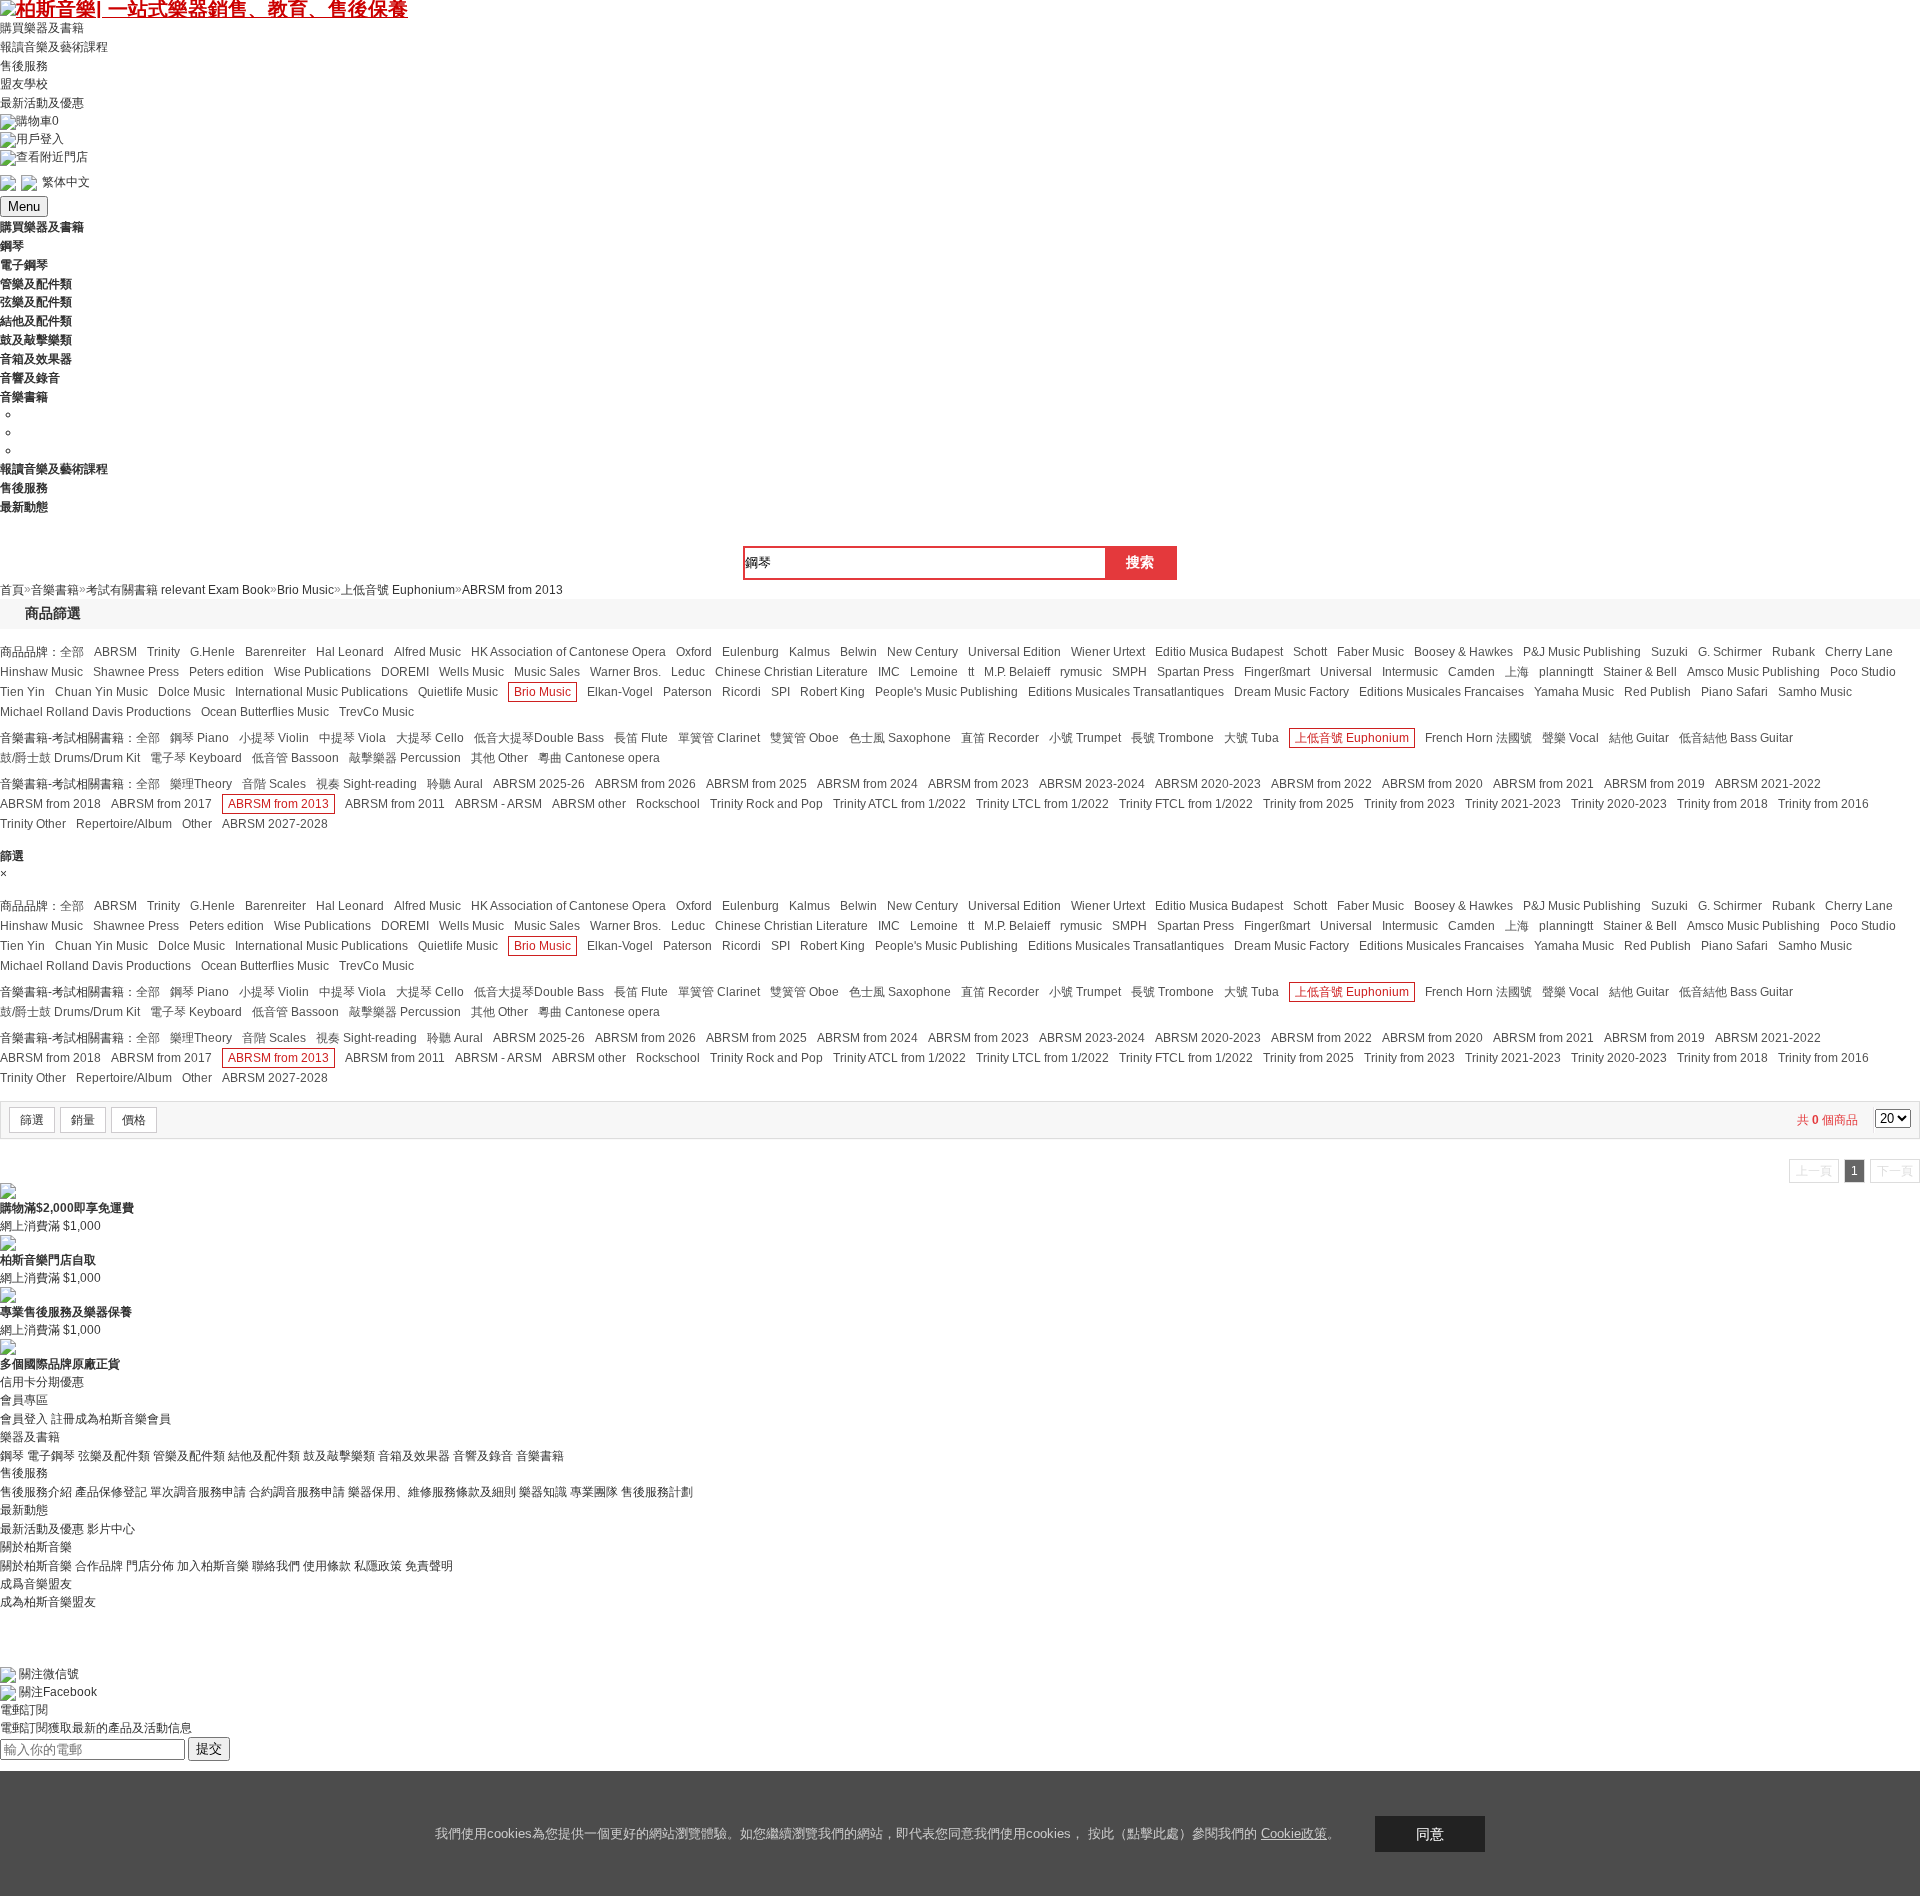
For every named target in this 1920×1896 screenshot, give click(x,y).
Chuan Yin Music (101, 692)
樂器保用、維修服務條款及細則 (432, 1492)
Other (197, 824)
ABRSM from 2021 (1543, 784)
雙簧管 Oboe (804, 738)
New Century (922, 652)
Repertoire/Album (124, 824)
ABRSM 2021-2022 (1768, 784)
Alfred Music (427, 652)
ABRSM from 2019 (1654, 784)
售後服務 (24, 65)
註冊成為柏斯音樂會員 (111, 1419)
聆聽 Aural (455, 784)
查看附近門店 (52, 157)
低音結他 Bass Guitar (1736, 738)
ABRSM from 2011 (395, 804)
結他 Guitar (1639, 738)
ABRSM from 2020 (1432, 784)
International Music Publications (321, 692)
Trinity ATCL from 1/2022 (899, 804)
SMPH (1129, 672)
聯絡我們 (276, 1566)
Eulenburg (750, 652)
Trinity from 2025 (1308, 804)
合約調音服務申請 (297, 1492)
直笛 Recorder (1000, 738)
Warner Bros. (625, 672)
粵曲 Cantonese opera (599, 758)
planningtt (1566, 672)
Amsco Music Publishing (1753, 672)
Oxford (694, 652)
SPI (780, 692)
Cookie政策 (1294, 1833)
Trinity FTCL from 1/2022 (1186, 804)
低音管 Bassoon (295, 758)
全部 (72, 652)
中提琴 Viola (352, 738)
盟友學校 (24, 84)
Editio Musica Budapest (1219, 652)
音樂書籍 (540, 1455)
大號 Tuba (1251, 738)
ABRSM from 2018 (50, 804)
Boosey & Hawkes (1463, 652)
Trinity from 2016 (1823, 804)
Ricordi (741, 692)
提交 (209, 1748)
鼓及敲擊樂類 (339, 1455)
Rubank (1793, 652)
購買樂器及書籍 (42, 28)
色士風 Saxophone (900, 738)
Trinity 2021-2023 (1513, 804)
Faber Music (1370, 652)
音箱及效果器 (414, 1455)
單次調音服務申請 (198, 1492)
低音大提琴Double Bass (539, 738)
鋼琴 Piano (199, 738)
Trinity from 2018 (1722, 804)
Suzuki (1669, 652)
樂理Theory (201, 784)
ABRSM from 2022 (1321, 784)
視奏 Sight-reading (366, 784)
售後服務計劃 (657, 1492)
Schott (1310, 652)
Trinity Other (33, 824)
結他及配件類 (264, 1455)
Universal (1346, 672)
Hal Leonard (350, 652)
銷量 (83, 1120)
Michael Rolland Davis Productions (95, 712)
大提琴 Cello (430, 738)
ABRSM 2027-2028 (275, 824)
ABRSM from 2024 (867, 784)
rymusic (1081, 672)
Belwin (858, 652)
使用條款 (327, 1566)
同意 (1430, 1834)
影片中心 (111, 1529)
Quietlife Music (458, 692)
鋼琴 (12, 1455)
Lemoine (934, 672)
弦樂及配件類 (114, 1455)
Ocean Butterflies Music (265, 712)
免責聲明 (429, 1566)
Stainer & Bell (1640, 672)
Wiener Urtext (1108, 652)
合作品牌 (99, 1566)
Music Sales (547, 672)
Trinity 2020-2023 (1619, 804)
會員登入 (24, 1419)
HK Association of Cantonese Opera (568, 652)
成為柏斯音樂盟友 (48, 1602)
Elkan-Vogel (620, 692)
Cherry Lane (1859, 652)
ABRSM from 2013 (278, 804)
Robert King (832, 692)
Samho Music (1815, 692)
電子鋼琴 (51, 1455)
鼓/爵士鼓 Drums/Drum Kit (70, 758)
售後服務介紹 (36, 1492)
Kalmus (809, 652)
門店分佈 (150, 1566)
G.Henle (212, 652)
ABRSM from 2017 (161, 804)
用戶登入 (40, 139)
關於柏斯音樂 (36, 1566)
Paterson (687, 692)
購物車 (37, 121)
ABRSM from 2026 (645, 784)
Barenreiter (275, 652)
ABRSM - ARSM (498, 804)
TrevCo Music (376, 712)
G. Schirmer (1730, 652)
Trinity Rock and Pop (766, 804)
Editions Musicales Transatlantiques (1126, 692)
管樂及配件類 (189, 1455)
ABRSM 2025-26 (539, 784)
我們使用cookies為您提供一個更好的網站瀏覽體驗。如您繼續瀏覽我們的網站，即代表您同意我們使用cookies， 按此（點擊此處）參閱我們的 (848, 1833)
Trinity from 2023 (1409, 804)
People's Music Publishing (946, 692)
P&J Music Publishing (1582, 652)
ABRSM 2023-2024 (1092, 784)
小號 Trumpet (1085, 738)
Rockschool (668, 804)
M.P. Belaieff (1017, 672)
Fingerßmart (1277, 672)
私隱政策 (378, 1566)
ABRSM (115, 652)
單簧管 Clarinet (719, 738)
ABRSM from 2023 (978, 784)
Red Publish (1657, 692)
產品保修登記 (111, 1492)
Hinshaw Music (41, 672)
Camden (1471, 672)
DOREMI (405, 672)
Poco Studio (1863, 672)
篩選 (32, 1120)
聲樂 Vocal (1570, 738)
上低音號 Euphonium (1352, 738)
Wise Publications (322, 672)
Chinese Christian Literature (791, 672)
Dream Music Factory (1291, 692)
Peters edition (226, 672)
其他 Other (499, 758)
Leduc (688, 672)
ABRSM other (589, 804)
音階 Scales (274, 784)
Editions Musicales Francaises (1441, 692)
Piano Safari (1734, 692)
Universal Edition (1014, 652)
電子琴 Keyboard (196, 758)
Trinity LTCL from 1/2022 (1042, 804)
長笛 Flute (641, 738)
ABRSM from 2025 (756, 784)
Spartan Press (1195, 672)
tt (971, 672)
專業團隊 (594, 1492)
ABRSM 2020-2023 (1208, 784)
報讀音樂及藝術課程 (54, 47)
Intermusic (1410, 672)
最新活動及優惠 (42, 103)
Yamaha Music (1574, 692)
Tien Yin (22, 692)
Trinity (163, 652)
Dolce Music (191, 692)
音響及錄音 (483, 1455)
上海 (1517, 672)
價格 (134, 1120)
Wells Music (471, 672)
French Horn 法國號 (1478, 738)
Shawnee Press (136, 672)
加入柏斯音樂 (213, 1566)
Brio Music (542, 692)
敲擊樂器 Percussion (405, 758)
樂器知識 (543, 1492)
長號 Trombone (1172, 738)
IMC (889, 672)
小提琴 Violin (274, 738)
